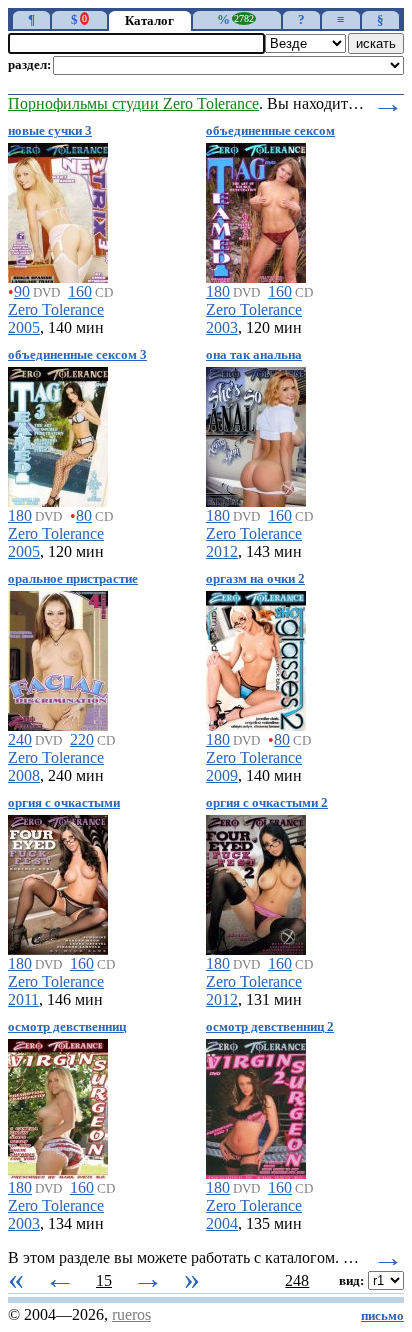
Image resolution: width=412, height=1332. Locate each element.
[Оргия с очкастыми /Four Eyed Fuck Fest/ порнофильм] (58, 881)
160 (80, 291)
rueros (131, 1314)
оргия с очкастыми (64, 803)
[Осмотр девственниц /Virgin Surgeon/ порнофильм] (58, 1105)
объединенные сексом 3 (77, 355)
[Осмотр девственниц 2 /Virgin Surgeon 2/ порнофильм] (256, 1105)
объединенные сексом (270, 131)
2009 (222, 775)
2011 (23, 999)
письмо (382, 1316)
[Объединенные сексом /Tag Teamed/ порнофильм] (256, 209)
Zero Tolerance (56, 309)
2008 (24, 775)
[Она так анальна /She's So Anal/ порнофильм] (256, 433)
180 (218, 291)
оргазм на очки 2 (255, 579)
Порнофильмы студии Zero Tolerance (133, 103)
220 (82, 739)
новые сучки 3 (50, 131)
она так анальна (254, 355)
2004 (222, 1223)
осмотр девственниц (67, 1027)
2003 (222, 327)
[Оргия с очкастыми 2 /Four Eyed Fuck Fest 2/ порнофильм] (256, 881)
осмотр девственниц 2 (270, 1027)
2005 (24, 327)
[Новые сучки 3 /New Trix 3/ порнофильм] (58, 209)
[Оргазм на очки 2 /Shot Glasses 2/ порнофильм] (256, 657)
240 (20, 739)
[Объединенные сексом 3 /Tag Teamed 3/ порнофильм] (58, 433)
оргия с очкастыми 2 (267, 803)
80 (84, 515)
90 (22, 291)
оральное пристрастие (73, 579)
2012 (222, 551)
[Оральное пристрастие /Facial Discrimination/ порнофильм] (58, 657)
